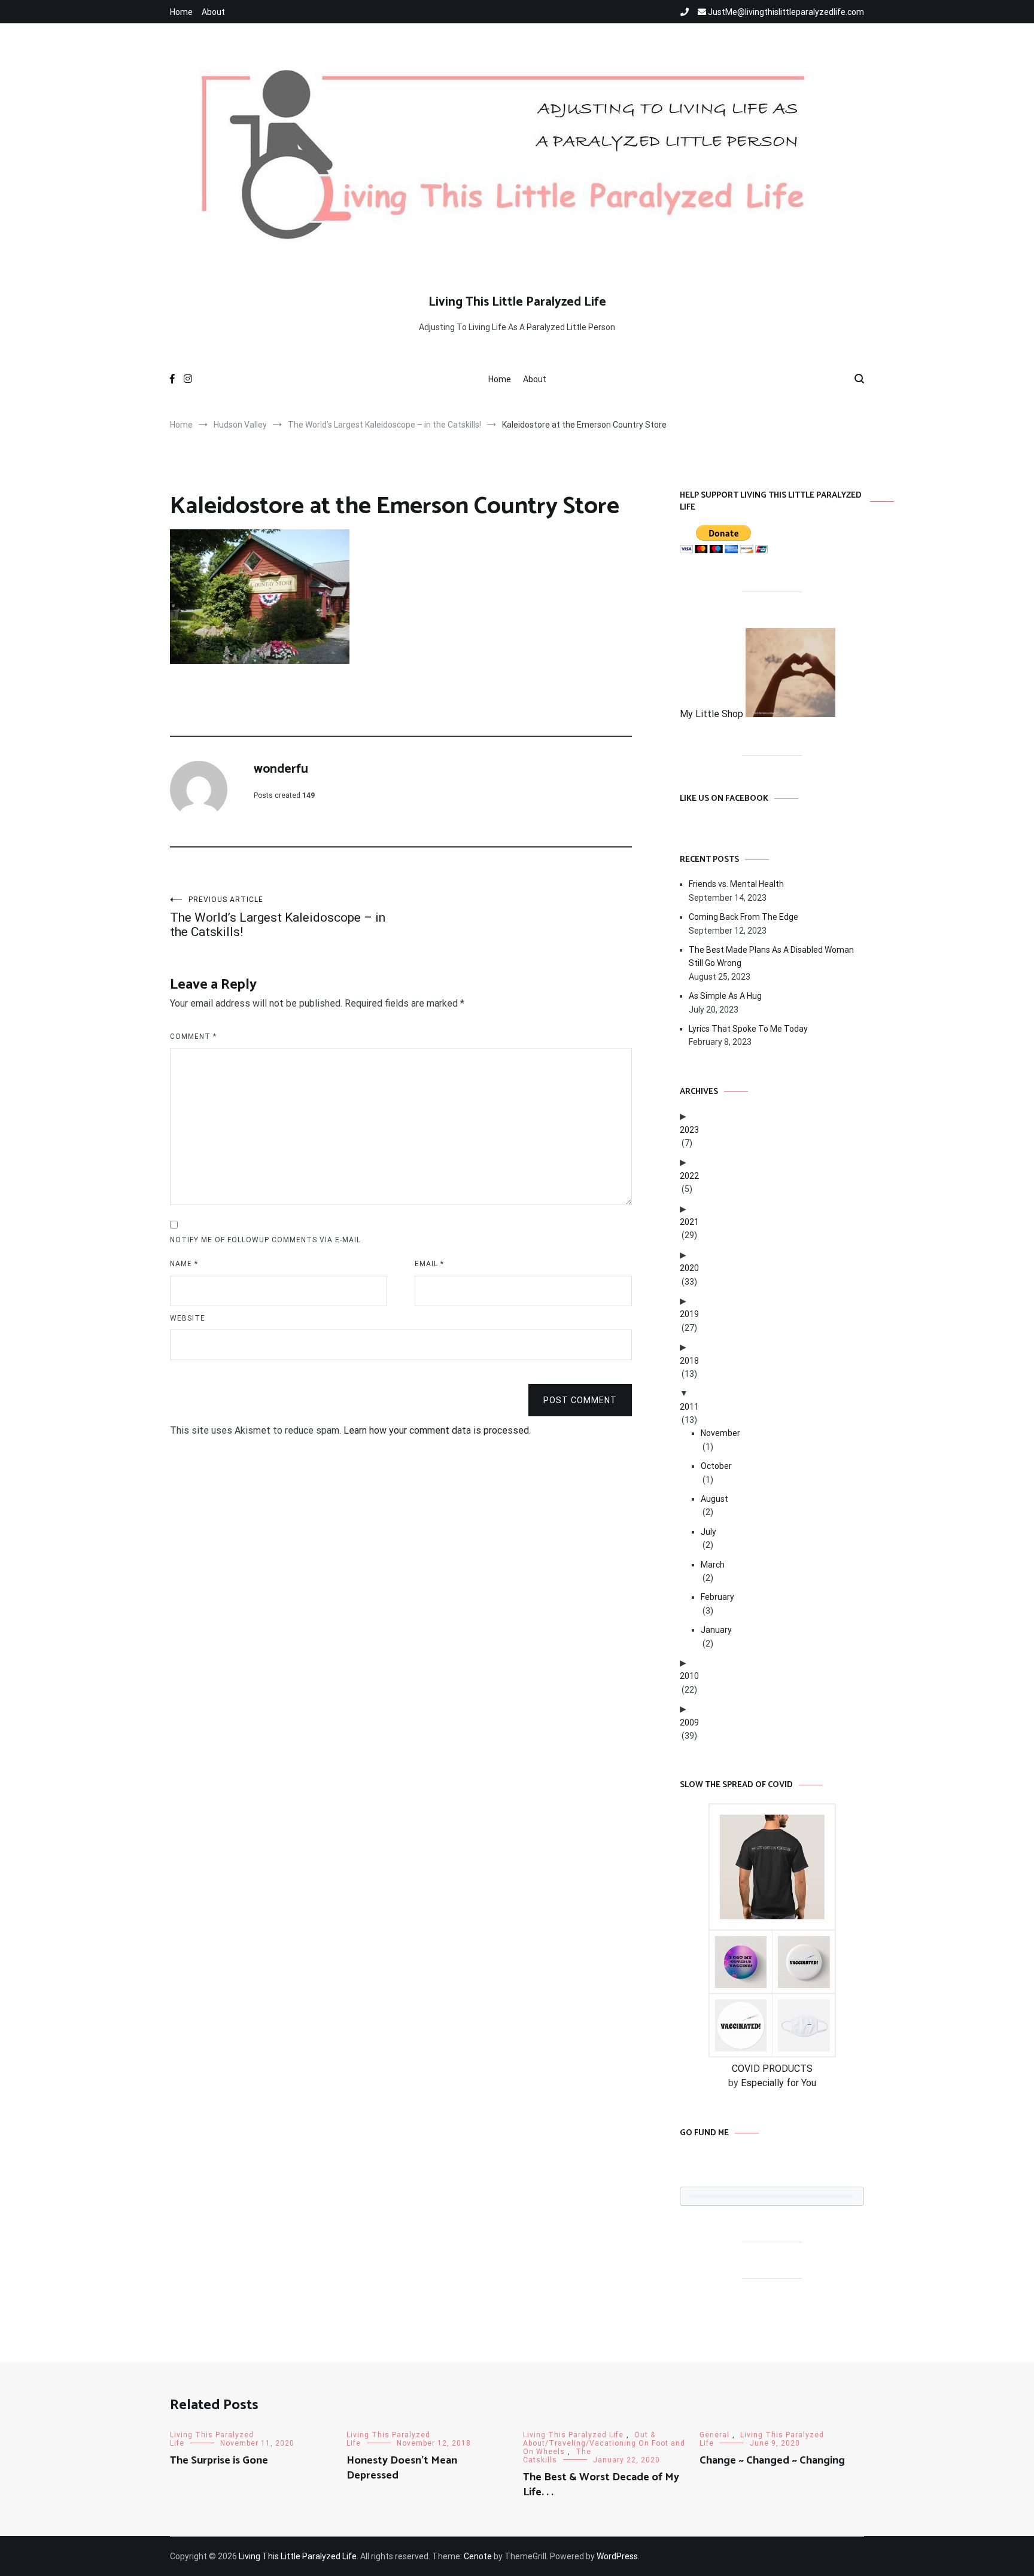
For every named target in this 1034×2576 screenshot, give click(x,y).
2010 (689, 1676)
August (714, 1499)
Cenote (478, 2556)
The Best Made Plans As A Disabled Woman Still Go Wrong (771, 956)
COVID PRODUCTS (772, 2069)
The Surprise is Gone (219, 2461)
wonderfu (281, 769)
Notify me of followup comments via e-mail (265, 1240)
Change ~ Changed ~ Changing (772, 2461)
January (716, 1630)
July (708, 1532)
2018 (689, 1361)
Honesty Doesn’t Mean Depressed (402, 2468)
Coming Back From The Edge (743, 917)
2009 (689, 1723)
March (713, 1565)
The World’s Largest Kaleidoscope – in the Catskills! (278, 917)
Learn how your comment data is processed (436, 1430)
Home (181, 12)
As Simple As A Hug (725, 996)
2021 (689, 1222)
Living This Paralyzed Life (573, 2435)
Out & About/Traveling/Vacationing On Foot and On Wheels (604, 2443)
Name (184, 1264)
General (714, 2435)
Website (188, 1318)
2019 (689, 1314)
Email (429, 1264)
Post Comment (580, 1400)
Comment (193, 1037)
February (717, 1597)
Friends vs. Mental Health (736, 884)
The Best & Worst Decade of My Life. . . (601, 2485)
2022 (689, 1176)
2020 (689, 1268)
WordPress (617, 2556)
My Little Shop (713, 714)
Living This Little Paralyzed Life (517, 302)
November (720, 1433)
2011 (689, 1407)
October (716, 1466)
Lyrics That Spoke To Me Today (748, 1029)
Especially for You (778, 2083)
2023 (689, 1130)
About (213, 12)
